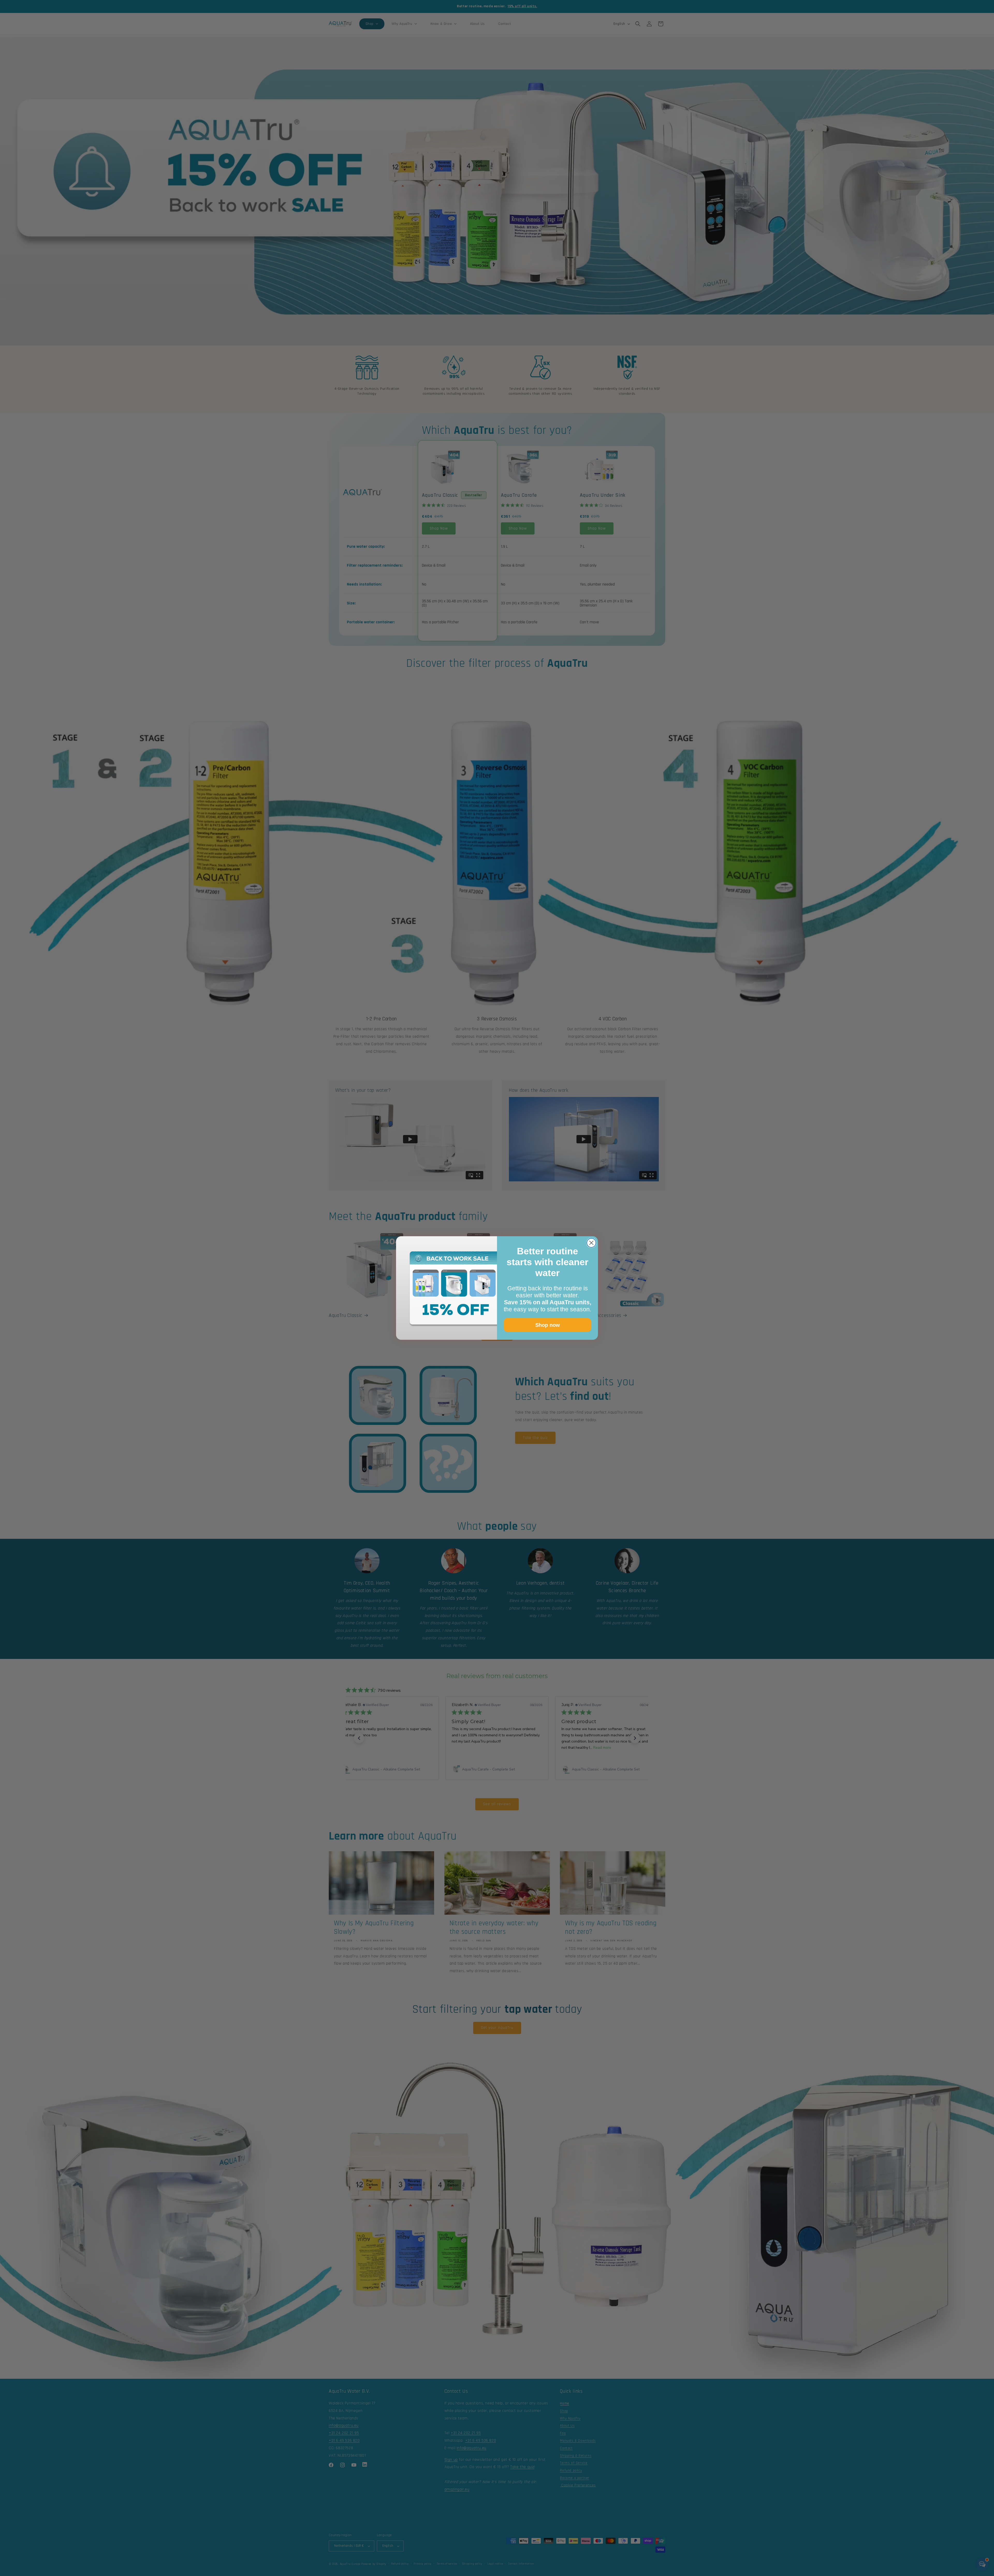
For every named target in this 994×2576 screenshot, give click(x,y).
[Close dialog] (591, 1243)
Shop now (548, 1325)
